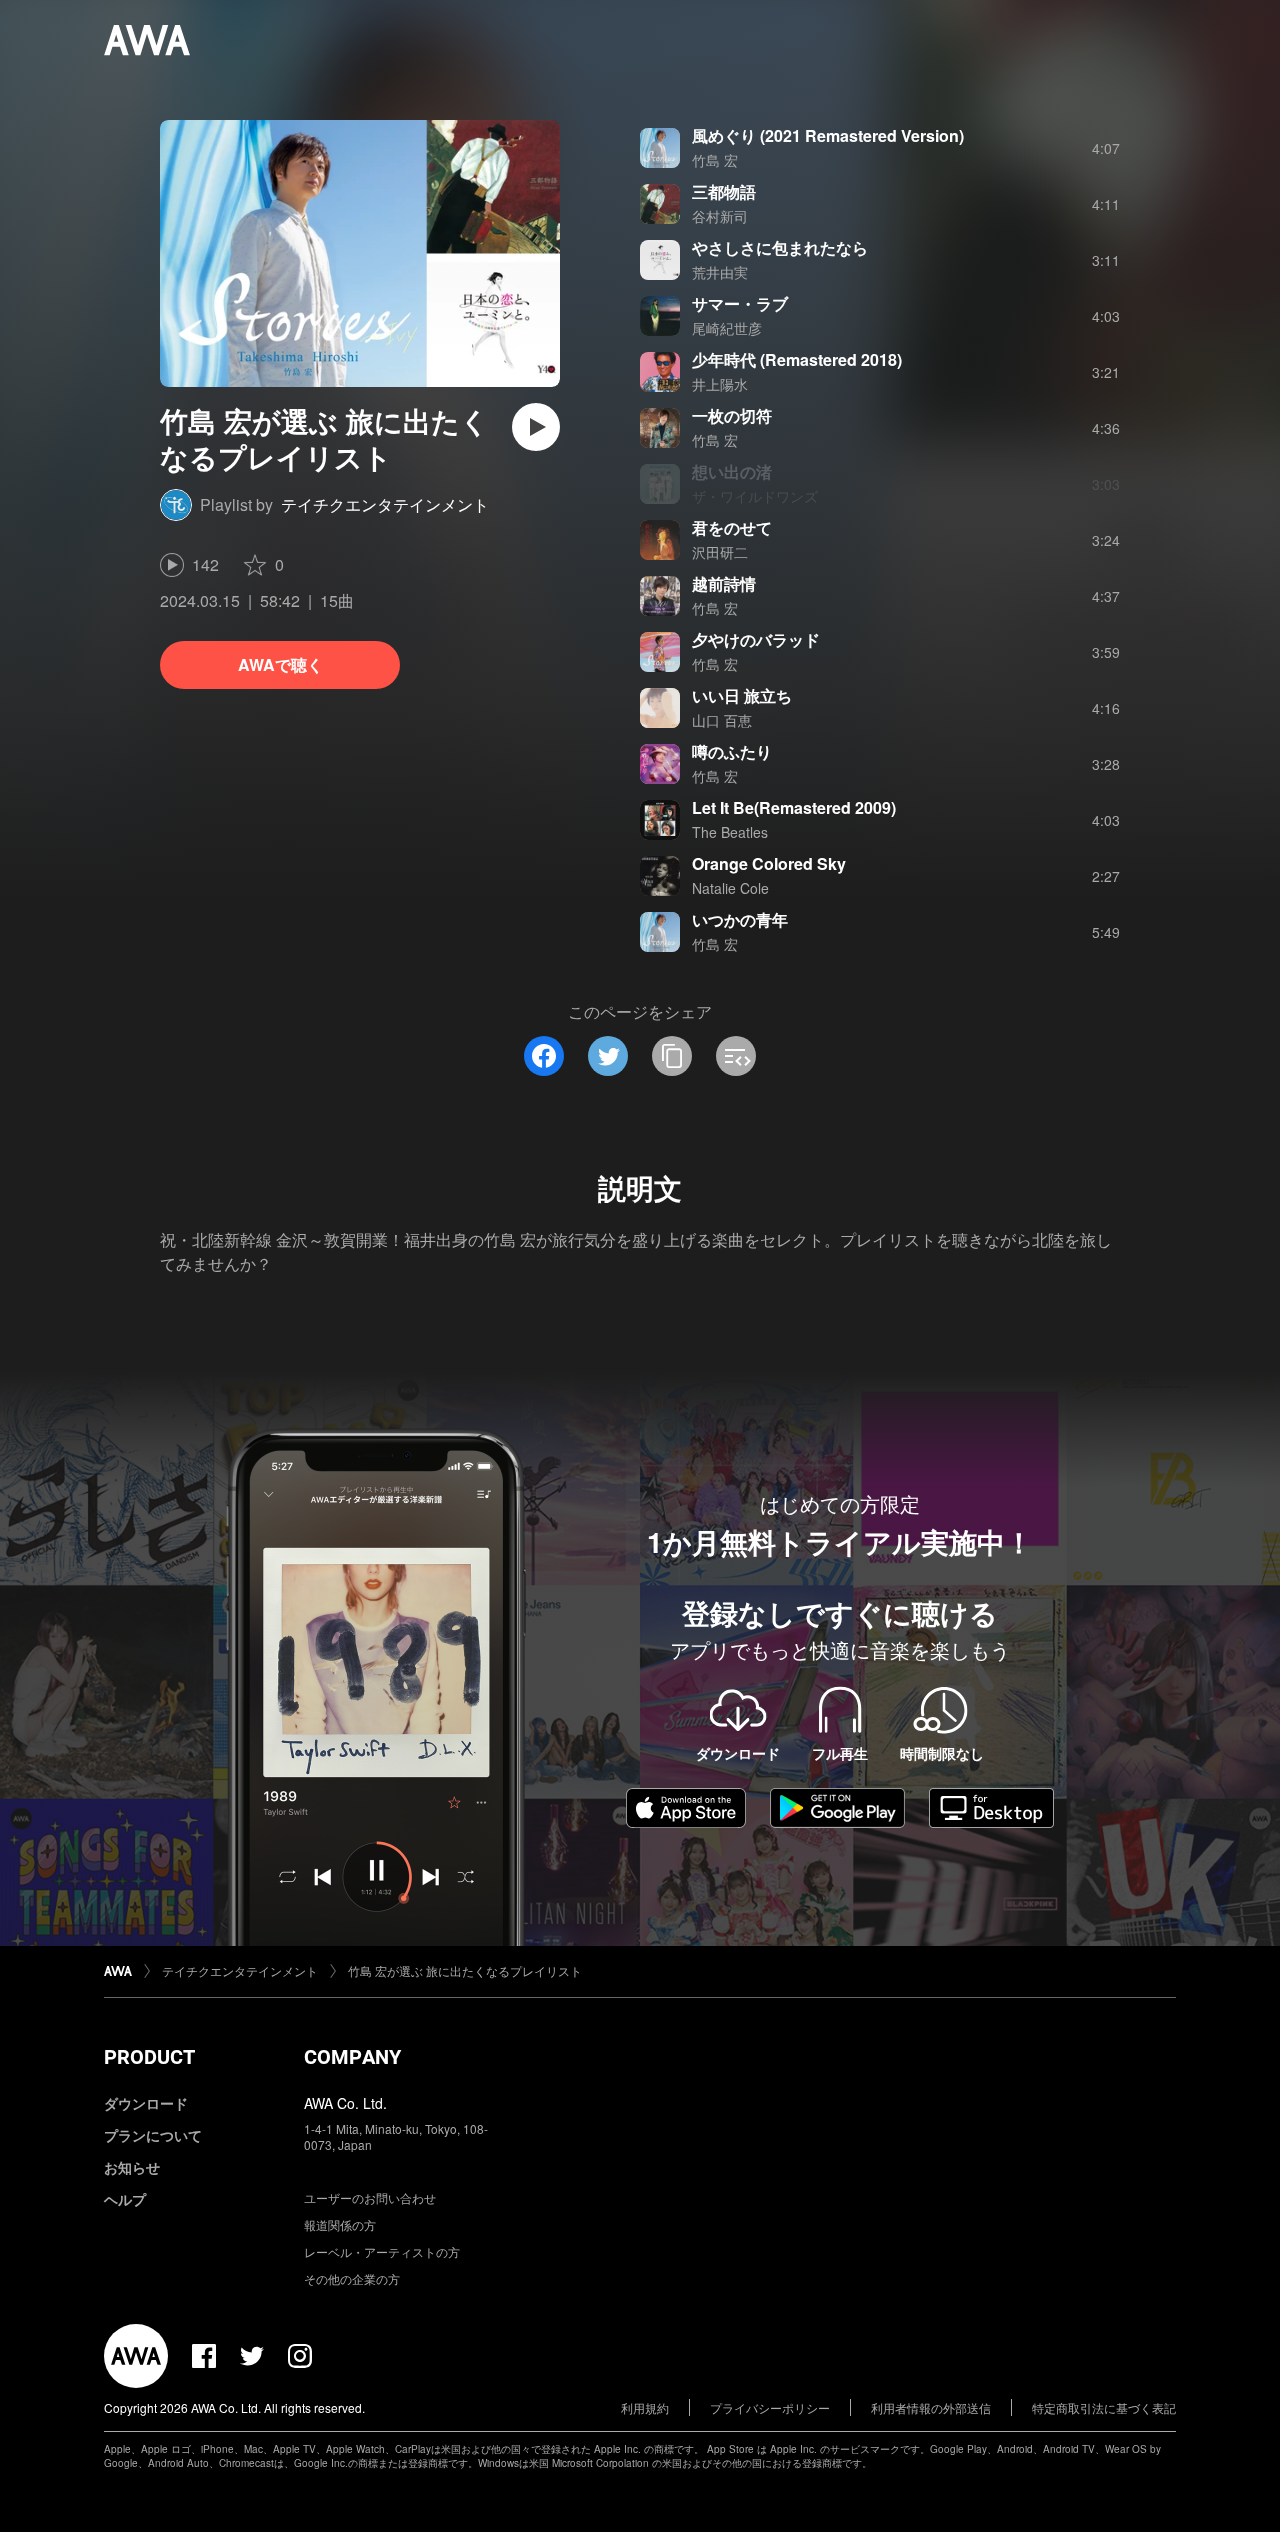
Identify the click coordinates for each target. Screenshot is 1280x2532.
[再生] (536, 427)
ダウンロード (146, 2103)
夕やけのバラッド (756, 639)
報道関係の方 (340, 2224)
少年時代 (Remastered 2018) (797, 359)
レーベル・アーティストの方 (382, 2251)
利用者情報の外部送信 (931, 2407)
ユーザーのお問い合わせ (370, 2197)
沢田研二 (720, 552)
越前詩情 (724, 583)
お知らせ (132, 2167)
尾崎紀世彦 (727, 328)
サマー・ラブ (740, 303)
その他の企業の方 (352, 2278)
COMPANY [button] (352, 2057)
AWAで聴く (280, 664)
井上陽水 (720, 384)
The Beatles (730, 832)
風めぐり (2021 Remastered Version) (828, 135)
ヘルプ (125, 2199)
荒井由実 (720, 272)
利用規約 (645, 2407)
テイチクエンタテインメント (385, 504)
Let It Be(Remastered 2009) (794, 807)
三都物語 (724, 191)
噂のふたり (732, 751)
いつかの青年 (740, 919)
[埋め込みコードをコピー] (736, 1056)
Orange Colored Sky (769, 863)
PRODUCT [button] (149, 2057)
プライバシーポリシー (770, 2407)
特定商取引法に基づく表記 (1104, 2407)
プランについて (153, 2135)
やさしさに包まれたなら (780, 247)
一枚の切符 (732, 415)
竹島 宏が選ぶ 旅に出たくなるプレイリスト (465, 1970)
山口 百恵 (722, 720)
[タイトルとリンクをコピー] (672, 1056)
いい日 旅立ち (742, 695)
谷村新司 (720, 216)
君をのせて (732, 527)
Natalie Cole (730, 888)
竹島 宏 (715, 160)
